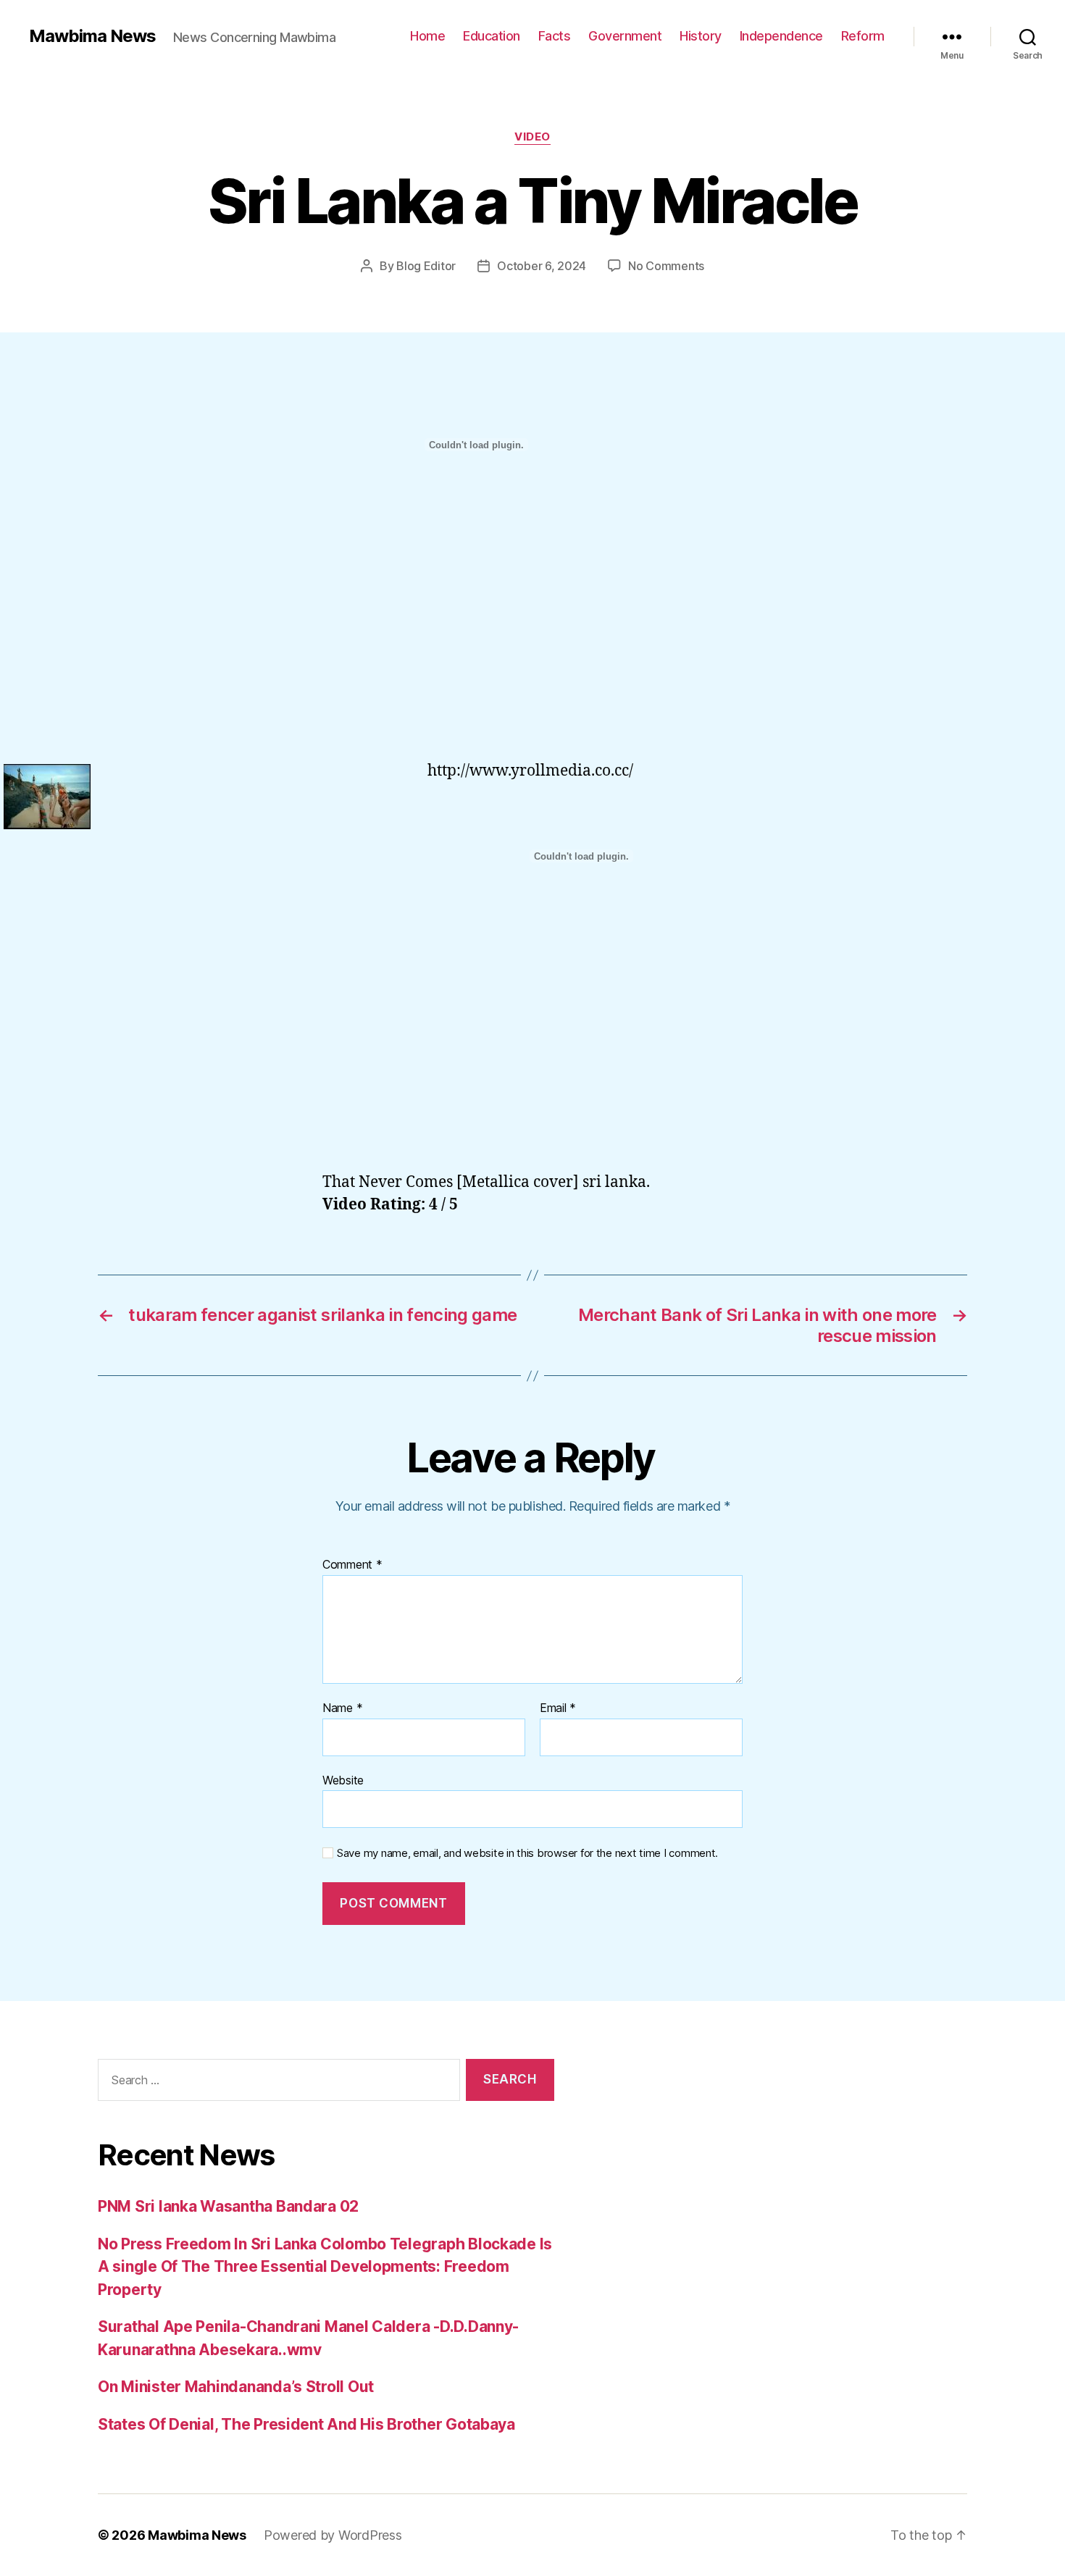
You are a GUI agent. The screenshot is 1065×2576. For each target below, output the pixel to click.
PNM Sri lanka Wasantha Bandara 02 (228, 2206)
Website (343, 1780)
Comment (352, 1565)
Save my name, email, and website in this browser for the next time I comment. (527, 1853)
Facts (555, 36)
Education (492, 36)
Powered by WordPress (333, 2535)
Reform (863, 36)
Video (532, 137)
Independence (781, 36)
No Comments (666, 266)
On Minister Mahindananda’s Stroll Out (236, 2387)
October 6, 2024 (542, 266)
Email (558, 1708)
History (701, 36)
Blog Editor (426, 266)
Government (625, 36)
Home (427, 36)
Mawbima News (92, 36)
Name (342, 1708)
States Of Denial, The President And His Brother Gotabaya (306, 2424)
